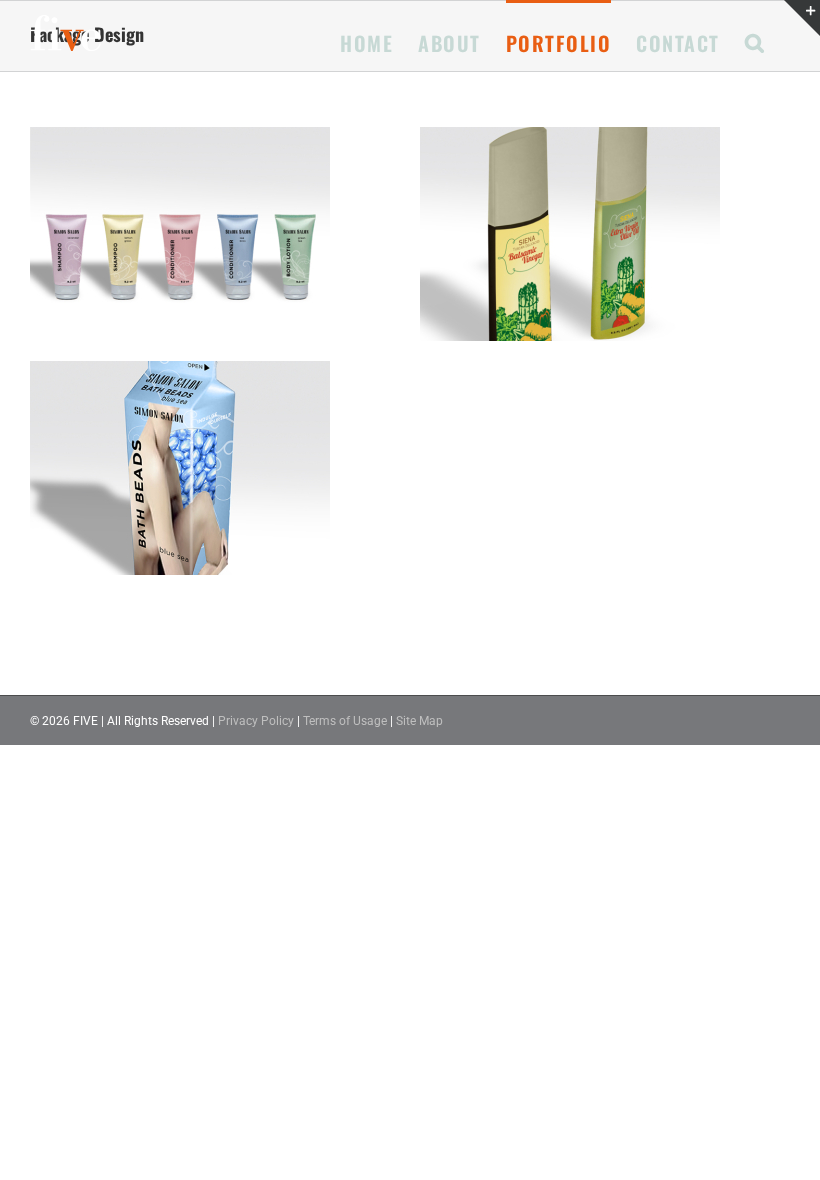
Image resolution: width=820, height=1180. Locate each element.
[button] (755, 41)
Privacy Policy (256, 721)
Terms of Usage (345, 721)
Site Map (419, 721)
